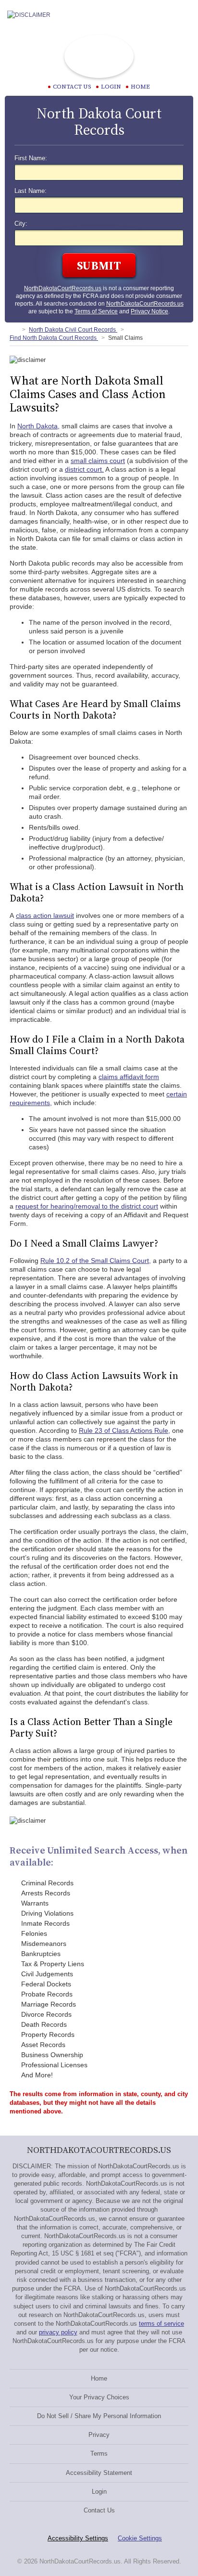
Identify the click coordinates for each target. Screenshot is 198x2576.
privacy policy (58, 2332)
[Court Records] (13, 330)
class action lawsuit (45, 915)
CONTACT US (72, 87)
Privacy (99, 2435)
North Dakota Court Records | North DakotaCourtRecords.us (99, 56)
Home (140, 87)
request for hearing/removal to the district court (87, 1206)
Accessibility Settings (78, 2538)
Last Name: (31, 191)
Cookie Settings (140, 2538)
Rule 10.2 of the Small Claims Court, (96, 1261)
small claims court (98, 461)
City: (21, 224)
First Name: (31, 158)
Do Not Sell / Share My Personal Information (99, 2416)
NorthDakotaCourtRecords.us (63, 288)
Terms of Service (96, 311)
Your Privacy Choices (99, 2397)
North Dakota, (38, 426)
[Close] (183, 15)
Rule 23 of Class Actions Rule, (124, 1430)
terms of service (161, 2324)
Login (111, 87)
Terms (99, 2454)
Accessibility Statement (99, 2473)
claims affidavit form (129, 1077)
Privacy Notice (149, 311)
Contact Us (99, 2510)
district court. (84, 469)
